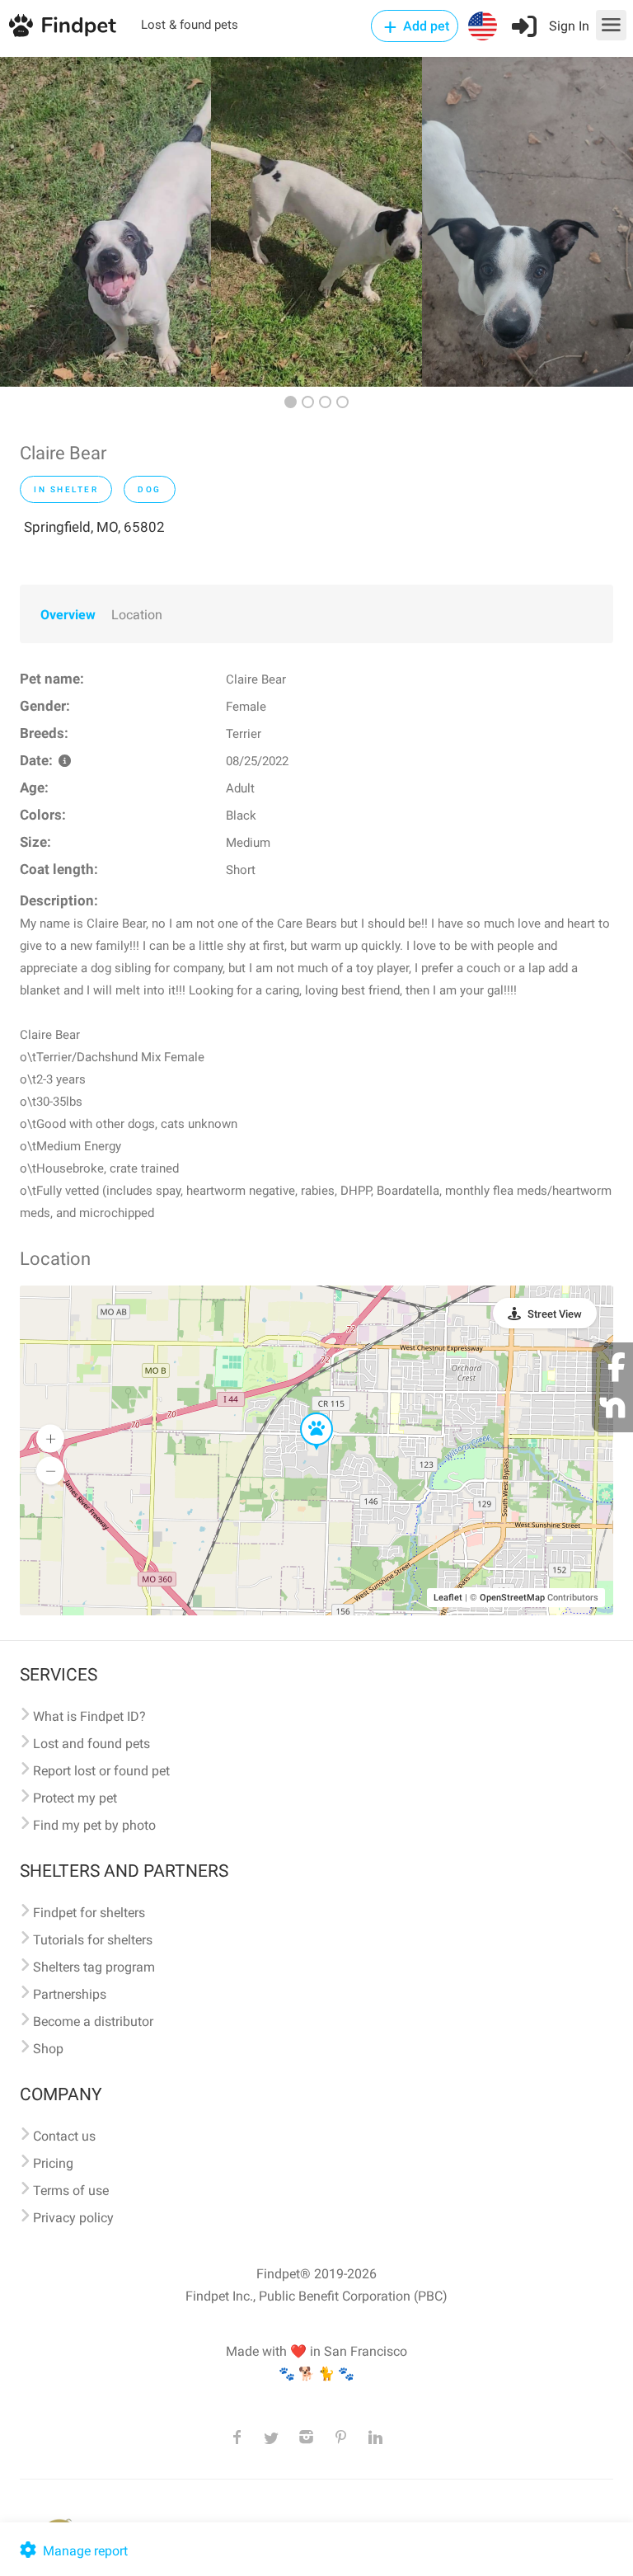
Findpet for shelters (89, 1913)
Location (137, 615)
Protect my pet (75, 1798)
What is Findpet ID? (89, 1716)
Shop (48, 2049)
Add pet (424, 26)
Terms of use (71, 2191)
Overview (68, 615)
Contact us (64, 2136)
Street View (555, 1314)
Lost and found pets (91, 1744)
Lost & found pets (190, 25)
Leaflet (448, 1598)
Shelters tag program (94, 1967)
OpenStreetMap (512, 1598)
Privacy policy (73, 2218)
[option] (105, 222)
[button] (305, 1413)
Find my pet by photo (94, 1825)
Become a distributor (93, 2021)
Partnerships (70, 1994)
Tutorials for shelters (93, 1940)
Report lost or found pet (101, 1771)
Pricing (53, 2163)
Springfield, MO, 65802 (94, 527)
